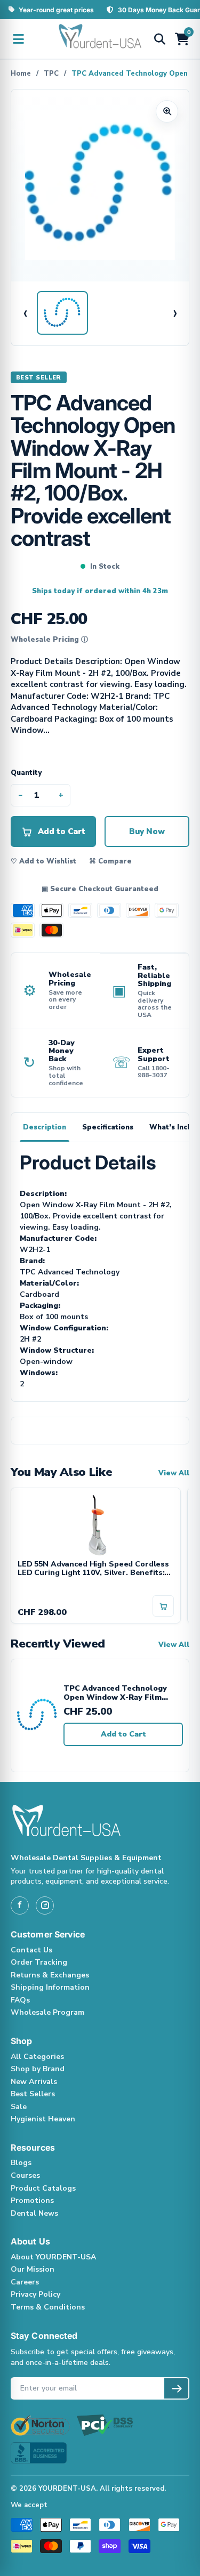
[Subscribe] (176, 2388)
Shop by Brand (38, 2069)
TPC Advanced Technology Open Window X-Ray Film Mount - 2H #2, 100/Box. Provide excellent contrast (116, 1693)
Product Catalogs (43, 2188)
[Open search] (159, 39)
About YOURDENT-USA (53, 2257)
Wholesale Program (47, 2012)
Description (45, 1127)
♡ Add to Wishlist (43, 861)
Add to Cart (123, 1734)
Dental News (34, 2213)
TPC (51, 74)
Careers (25, 2282)
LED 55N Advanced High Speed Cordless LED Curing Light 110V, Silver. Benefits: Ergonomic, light (93, 1569)
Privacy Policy (35, 2294)
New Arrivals (34, 2082)
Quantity (26, 773)
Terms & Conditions (48, 2307)
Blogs (21, 2163)
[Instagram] (45, 1905)
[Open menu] (18, 39)
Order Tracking (39, 1962)
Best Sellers (33, 2094)
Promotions (32, 2200)
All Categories (37, 2057)
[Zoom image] (167, 111)
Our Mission (33, 2269)
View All (174, 1473)
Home (21, 74)
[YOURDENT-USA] (100, 39)
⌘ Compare (110, 861)
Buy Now (147, 831)
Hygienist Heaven (43, 2119)
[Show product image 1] (62, 313)
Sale (19, 2107)
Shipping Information (50, 1987)
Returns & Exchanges (50, 1975)
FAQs (20, 2000)
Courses (25, 2175)
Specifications (108, 1127)
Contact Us (31, 1950)
